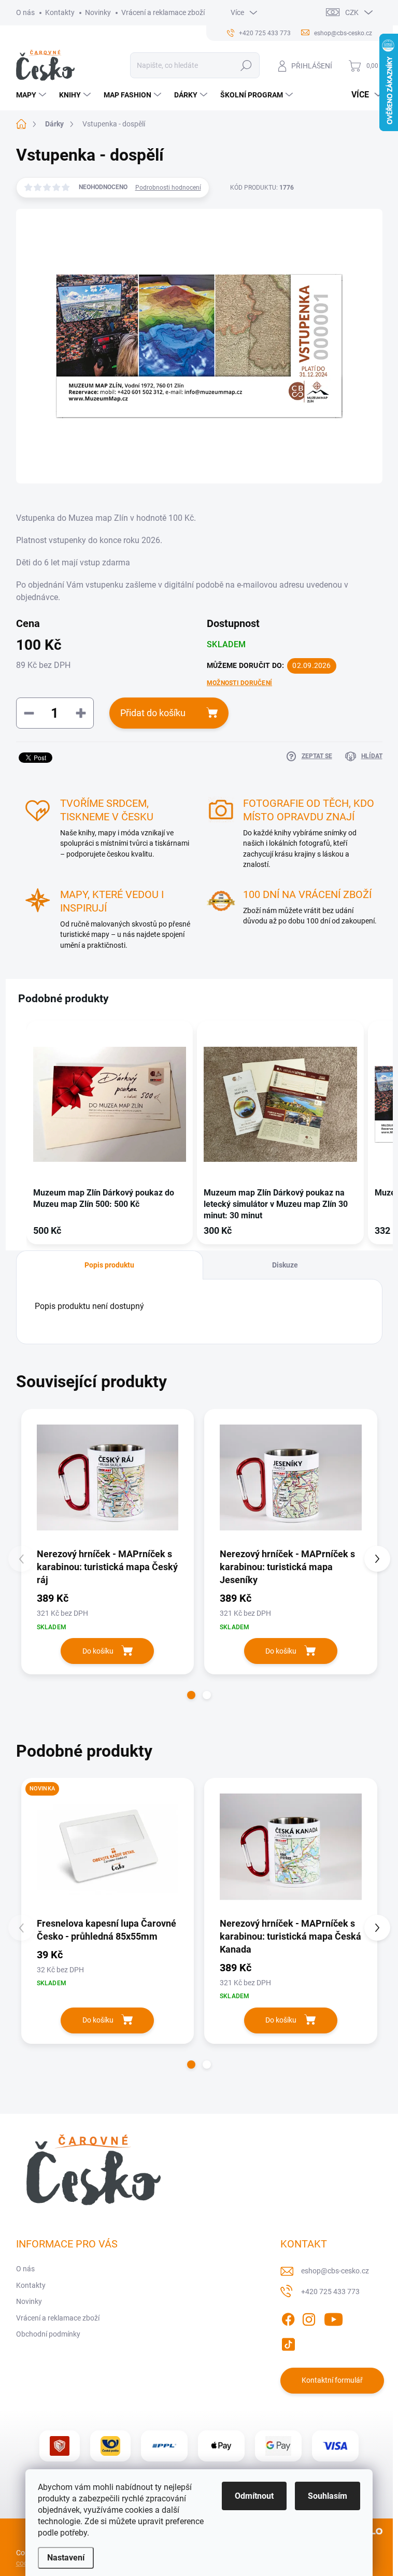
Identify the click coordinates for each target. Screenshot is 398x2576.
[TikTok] (288, 2342)
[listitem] (110, 1133)
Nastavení (66, 2558)
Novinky (98, 12)
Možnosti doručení (239, 683)
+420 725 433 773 (330, 2292)
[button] (16, 1135)
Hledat (246, 65)
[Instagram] (309, 2317)
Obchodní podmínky (48, 2334)
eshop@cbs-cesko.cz (335, 2271)
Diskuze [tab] (285, 1265)
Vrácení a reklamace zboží (163, 12)
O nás (25, 12)
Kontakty (60, 12)
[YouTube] (333, 2317)
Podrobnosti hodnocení (168, 188)
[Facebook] (288, 2317)
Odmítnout (254, 2496)
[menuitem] (32, 95)
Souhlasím (328, 2496)
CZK (352, 12)
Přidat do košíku (153, 713)
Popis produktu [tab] (109, 1265)
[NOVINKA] (108, 1847)
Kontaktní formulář (332, 2380)
